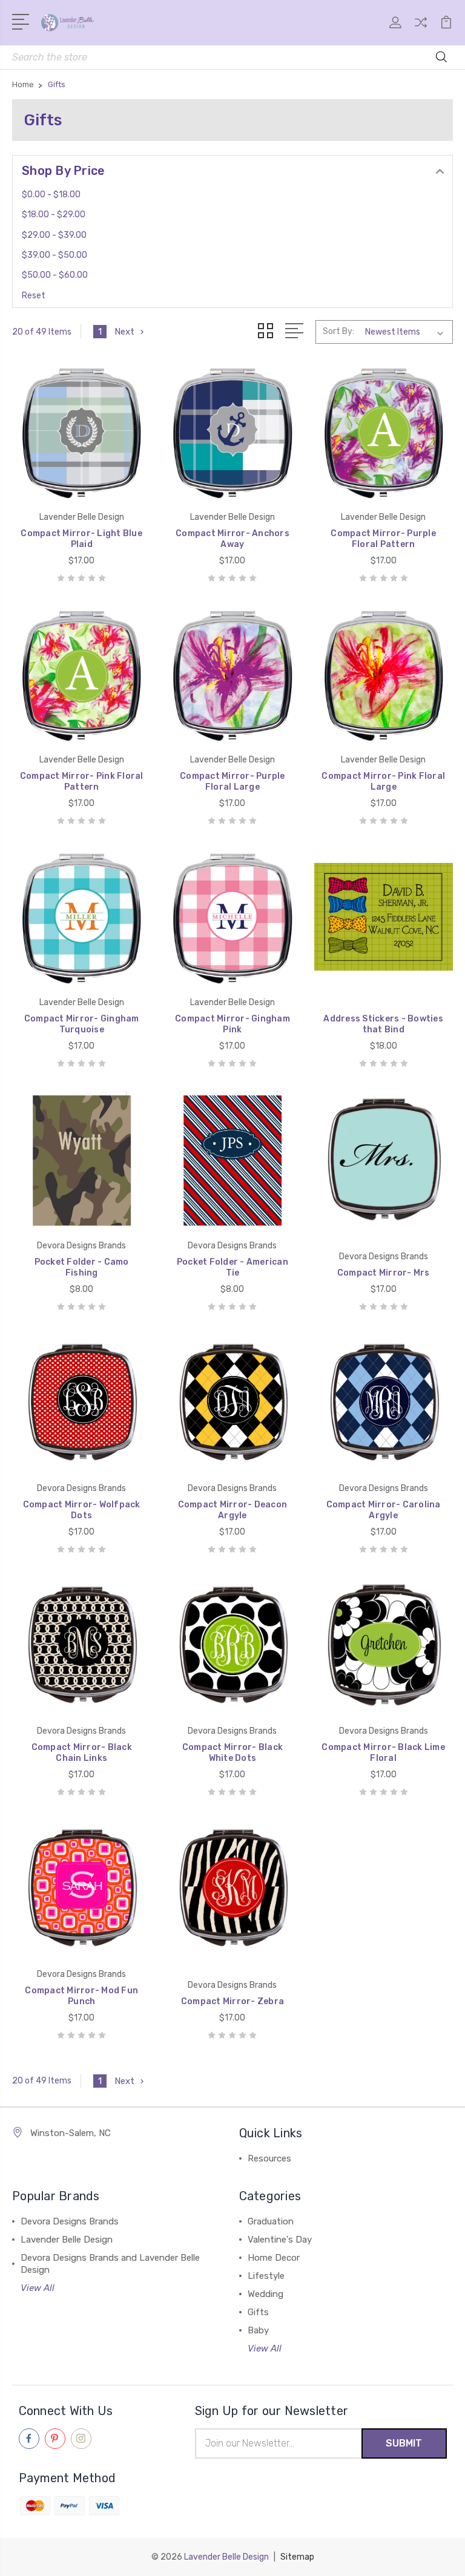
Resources (269, 2158)
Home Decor (274, 2258)
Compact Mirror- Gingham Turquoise (82, 1024)
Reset (34, 296)
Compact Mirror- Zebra (232, 2001)
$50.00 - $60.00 (55, 275)
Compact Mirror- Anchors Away (232, 539)
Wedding (265, 2294)
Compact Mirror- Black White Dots (232, 1753)
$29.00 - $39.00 (54, 235)
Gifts (258, 2312)
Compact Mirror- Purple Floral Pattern (383, 539)
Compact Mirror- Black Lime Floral (383, 1753)
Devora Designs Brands (70, 2221)
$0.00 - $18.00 (51, 195)
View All (38, 2288)
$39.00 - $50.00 (54, 255)
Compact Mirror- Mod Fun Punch (81, 1996)
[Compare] (421, 30)
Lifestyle (266, 2276)
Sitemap (297, 2557)
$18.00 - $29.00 (54, 215)
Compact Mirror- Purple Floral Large (232, 782)
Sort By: (338, 331)
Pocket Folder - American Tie (232, 1267)
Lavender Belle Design (67, 2240)
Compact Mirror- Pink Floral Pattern (82, 782)
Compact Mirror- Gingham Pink (232, 1024)
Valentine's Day (280, 2240)
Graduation (271, 2221)
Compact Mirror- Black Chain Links (82, 1753)
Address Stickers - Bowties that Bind (383, 1024)
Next (124, 332)
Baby (258, 2330)
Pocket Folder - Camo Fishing (82, 1267)
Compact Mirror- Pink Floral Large (383, 782)
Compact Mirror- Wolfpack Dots (82, 1510)
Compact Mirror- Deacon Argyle (233, 1510)
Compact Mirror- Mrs (384, 1273)
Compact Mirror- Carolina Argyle (384, 1510)
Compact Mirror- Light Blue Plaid (81, 539)
